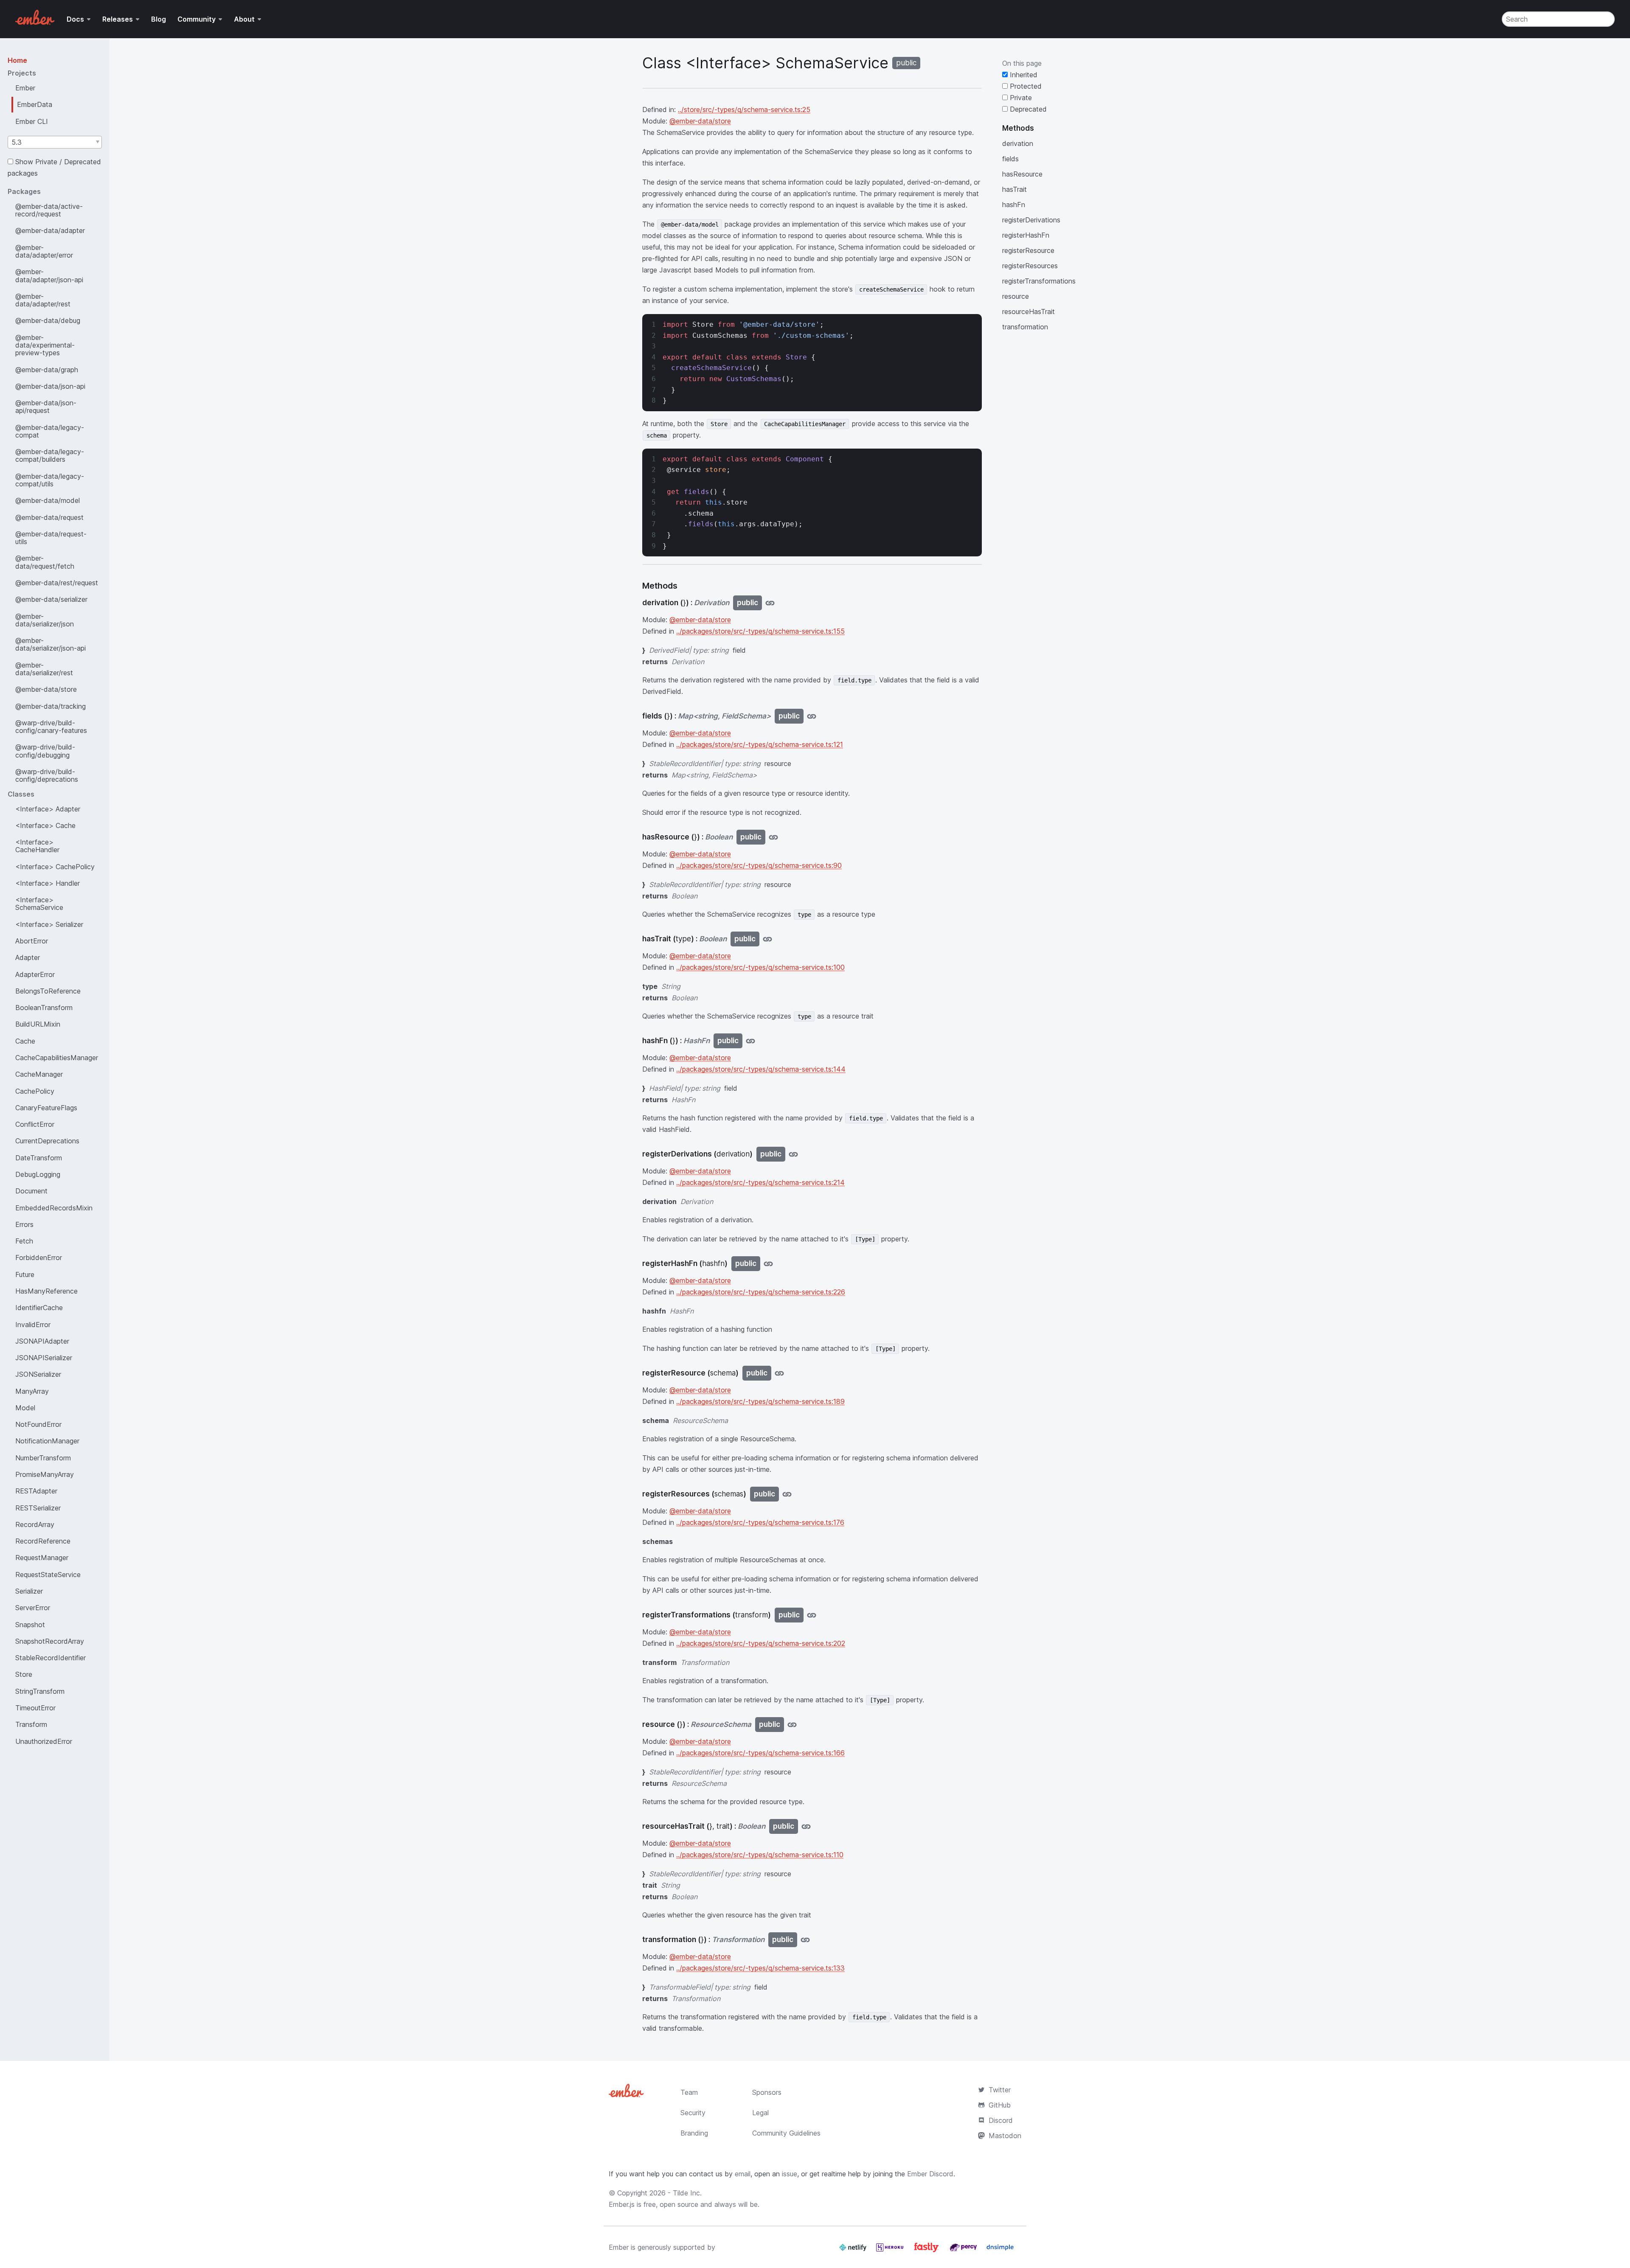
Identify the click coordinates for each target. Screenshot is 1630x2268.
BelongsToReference (48, 991)
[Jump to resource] (792, 1725)
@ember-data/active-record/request (49, 210)
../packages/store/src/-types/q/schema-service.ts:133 (760, 1968)
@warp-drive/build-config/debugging (45, 751)
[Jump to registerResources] (787, 1494)
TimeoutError (35, 1708)
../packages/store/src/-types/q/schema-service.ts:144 (761, 1069)
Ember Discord (930, 2174)
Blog (159, 19)
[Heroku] (891, 2251)
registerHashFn (1026, 235)
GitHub (1000, 2105)
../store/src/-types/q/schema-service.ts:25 (744, 109)
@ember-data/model (48, 500)
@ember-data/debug (48, 320)
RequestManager (42, 1558)
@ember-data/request (49, 517)
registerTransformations (1039, 281)
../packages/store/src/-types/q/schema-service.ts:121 (760, 744)
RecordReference (43, 1541)
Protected (1025, 86)
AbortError (32, 941)
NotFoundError (38, 1424)
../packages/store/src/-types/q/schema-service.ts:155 (760, 631)
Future (25, 1274)
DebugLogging (38, 1174)
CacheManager (39, 1074)
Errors (24, 1224)
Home (17, 60)
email (743, 2174)
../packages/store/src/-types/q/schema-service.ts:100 (760, 967)
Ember (25, 88)
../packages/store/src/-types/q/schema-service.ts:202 (761, 1643)
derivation (1018, 143)
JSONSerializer (38, 1374)
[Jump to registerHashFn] (768, 1264)
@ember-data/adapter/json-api (49, 275)
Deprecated (1027, 109)
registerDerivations (1031, 220)
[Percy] (964, 2251)
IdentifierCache (39, 1308)
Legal (760, 2113)
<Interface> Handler (48, 883)
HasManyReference (46, 1291)
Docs (75, 19)
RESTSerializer (38, 1508)
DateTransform (39, 1158)
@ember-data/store (46, 689)
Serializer (29, 1591)
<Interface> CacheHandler (37, 846)
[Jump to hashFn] (750, 1041)
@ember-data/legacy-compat (50, 431)
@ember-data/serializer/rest (44, 669)
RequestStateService (48, 1575)
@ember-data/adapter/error (44, 251)
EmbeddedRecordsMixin (54, 1208)
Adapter (28, 957)
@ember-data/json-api (50, 386)
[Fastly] (927, 2251)
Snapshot (30, 1625)
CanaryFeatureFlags (46, 1108)
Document (31, 1191)
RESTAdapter (36, 1491)
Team (689, 2092)
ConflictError (35, 1124)
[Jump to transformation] (805, 1940)
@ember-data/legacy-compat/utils (50, 480)
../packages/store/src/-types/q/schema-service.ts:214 (760, 1182)
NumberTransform (43, 1458)
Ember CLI (32, 121)
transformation (1025, 327)
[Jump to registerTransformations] (812, 1615)
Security (693, 2113)
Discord (1001, 2120)
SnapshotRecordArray (50, 1641)
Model (25, 1408)
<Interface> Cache (45, 825)
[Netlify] (854, 2251)
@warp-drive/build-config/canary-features (51, 727)
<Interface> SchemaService (39, 904)
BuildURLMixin (38, 1024)
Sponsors (767, 2092)
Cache (25, 1041)
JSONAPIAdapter (42, 1341)
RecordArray (35, 1524)
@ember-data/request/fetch (45, 562)
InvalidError (33, 1325)
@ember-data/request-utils (51, 538)
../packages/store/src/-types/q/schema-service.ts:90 (759, 865)
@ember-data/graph (47, 370)
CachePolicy (35, 1091)
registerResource (1028, 250)
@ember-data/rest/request (57, 583)
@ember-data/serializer (51, 599)
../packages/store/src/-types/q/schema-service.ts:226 (761, 1292)
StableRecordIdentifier (51, 1658)
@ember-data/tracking (51, 706)
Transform (31, 1724)
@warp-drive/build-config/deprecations (47, 775)
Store (24, 1674)
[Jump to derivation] (770, 603)
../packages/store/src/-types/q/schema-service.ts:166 (760, 1753)
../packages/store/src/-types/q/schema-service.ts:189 (760, 1401)
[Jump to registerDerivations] (793, 1154)
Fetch (24, 1241)
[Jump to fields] (812, 716)
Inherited (1023, 75)
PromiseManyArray (45, 1474)
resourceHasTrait (1029, 312)
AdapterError (35, 974)
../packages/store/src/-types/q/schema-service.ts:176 (760, 1522)
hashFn (1014, 205)
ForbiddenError (39, 1258)
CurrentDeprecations (47, 1141)
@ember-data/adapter (50, 230)
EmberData (35, 104)
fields (1010, 159)
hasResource (1022, 174)
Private (1020, 98)
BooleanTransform (44, 1008)
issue (790, 2174)
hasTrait (1015, 189)
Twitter (1000, 2090)
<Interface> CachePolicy (55, 867)
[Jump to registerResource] (779, 1373)
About (244, 19)
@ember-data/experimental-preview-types (45, 345)
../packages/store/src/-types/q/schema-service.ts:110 (760, 1855)
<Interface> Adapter (48, 809)
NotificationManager (47, 1441)
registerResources (1030, 266)
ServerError (33, 1608)
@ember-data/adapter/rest (43, 300)
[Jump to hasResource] (773, 837)
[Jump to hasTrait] (767, 939)
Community (197, 19)
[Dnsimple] (1000, 2251)
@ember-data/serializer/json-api (51, 644)
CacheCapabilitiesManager (57, 1058)
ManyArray (32, 1391)
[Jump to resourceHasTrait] (806, 1826)
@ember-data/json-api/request (46, 407)
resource (1016, 296)
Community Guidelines (786, 2133)
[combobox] (55, 142)
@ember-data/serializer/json (45, 620)
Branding (694, 2133)
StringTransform (40, 1691)
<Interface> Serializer (49, 924)
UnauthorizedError (44, 1741)
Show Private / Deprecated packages (54, 167)
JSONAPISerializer (44, 1358)
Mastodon (1005, 2136)
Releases (118, 19)
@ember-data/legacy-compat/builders (50, 455)
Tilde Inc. (687, 2193)
